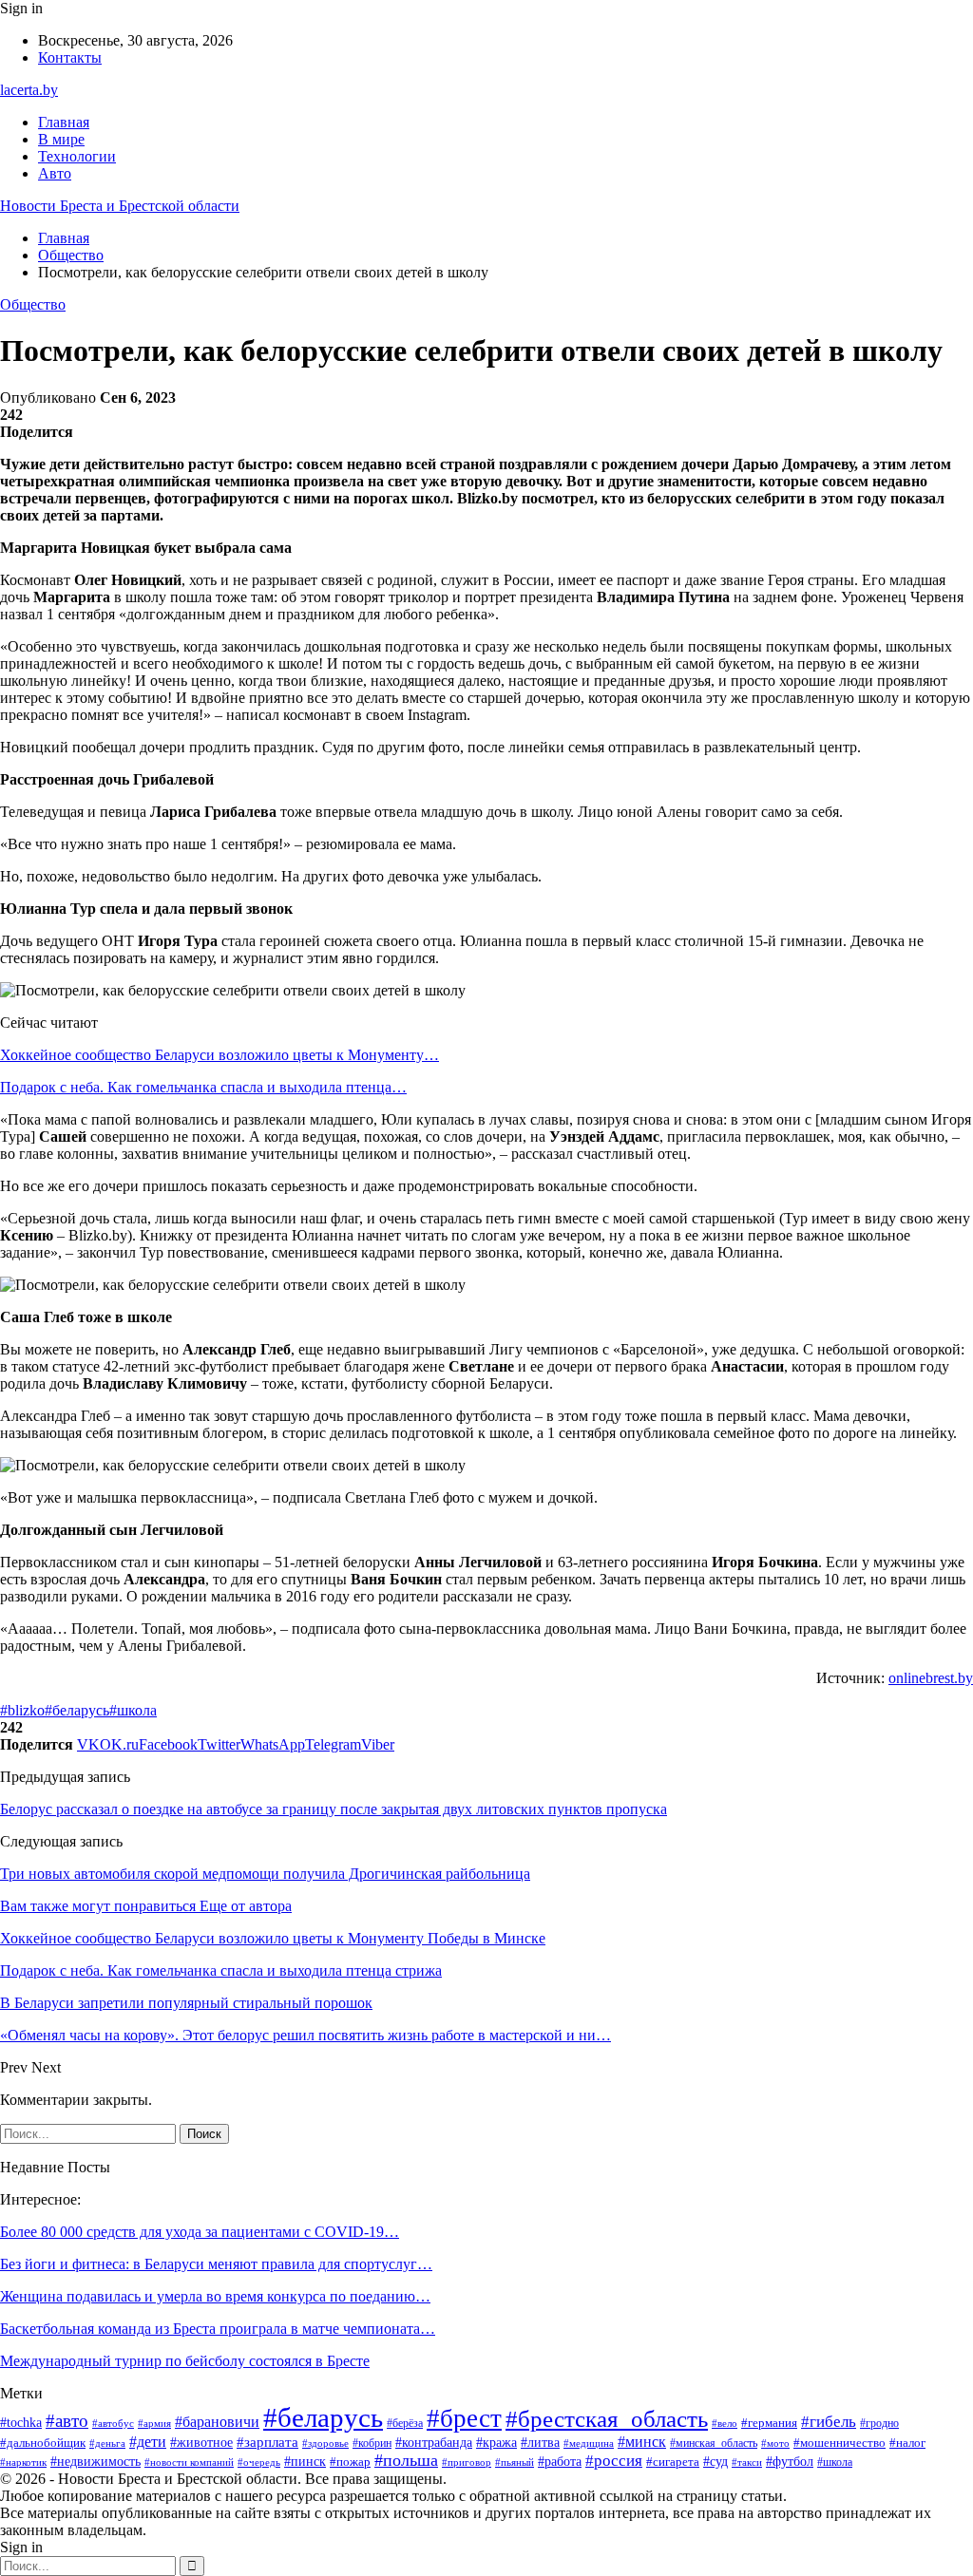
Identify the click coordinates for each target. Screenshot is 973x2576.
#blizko (22, 1710)
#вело (725, 2423)
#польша (406, 2460)
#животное (201, 2442)
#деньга (107, 2443)
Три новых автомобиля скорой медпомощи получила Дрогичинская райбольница (265, 1874)
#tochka (21, 2423)
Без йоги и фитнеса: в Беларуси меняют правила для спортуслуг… (216, 2264)
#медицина (589, 2443)
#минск (642, 2442)
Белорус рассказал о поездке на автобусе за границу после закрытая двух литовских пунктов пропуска (334, 1809)
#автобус (113, 2423)
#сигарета (673, 2462)
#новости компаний (189, 2462)
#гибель (829, 2421)
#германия (769, 2423)
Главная (64, 122)
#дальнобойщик (43, 2443)
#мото (775, 2443)
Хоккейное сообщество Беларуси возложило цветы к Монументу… (219, 1055)
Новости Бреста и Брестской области (120, 206)
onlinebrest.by (931, 1678)
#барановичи (217, 2422)
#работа (560, 2462)
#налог (907, 2443)
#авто (67, 2421)
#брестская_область (607, 2419)
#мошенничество (839, 2443)
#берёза (405, 2423)
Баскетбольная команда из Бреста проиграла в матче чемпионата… (218, 2329)
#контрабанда (434, 2442)
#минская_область (714, 2443)
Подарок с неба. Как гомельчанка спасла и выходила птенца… (203, 1087)
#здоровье (325, 2443)
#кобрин (372, 2443)
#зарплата (267, 2442)
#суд (715, 2462)
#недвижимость (95, 2462)
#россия (614, 2461)
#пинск (305, 2462)
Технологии (77, 156)
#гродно (879, 2424)
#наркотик (23, 2462)
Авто (55, 173)
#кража (496, 2443)
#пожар (350, 2462)
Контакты (70, 57)
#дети (148, 2442)
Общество (33, 304)
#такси (747, 2462)
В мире (61, 139)
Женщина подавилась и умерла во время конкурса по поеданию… (215, 2296)
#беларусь (77, 1710)
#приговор (467, 2462)
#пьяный (515, 2462)
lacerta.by (29, 90)
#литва (540, 2443)
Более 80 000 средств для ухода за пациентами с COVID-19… (200, 2232)
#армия (154, 2423)
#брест (464, 2418)
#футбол (790, 2461)
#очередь (259, 2462)
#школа (133, 1710)
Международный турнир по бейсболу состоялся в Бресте (185, 2361)
